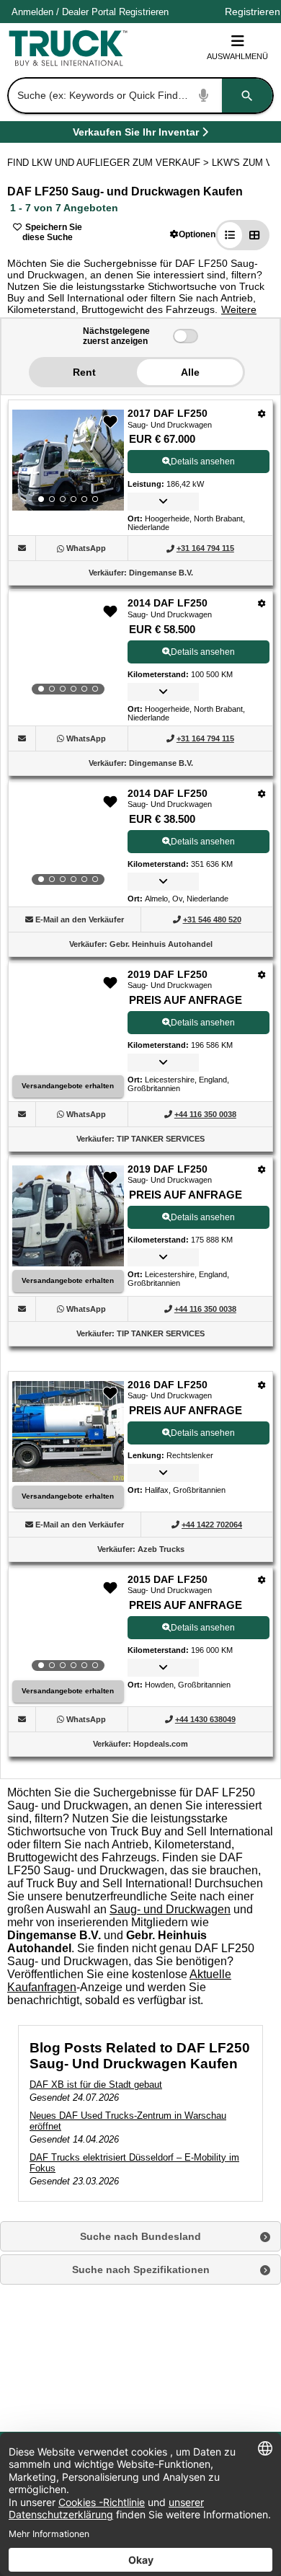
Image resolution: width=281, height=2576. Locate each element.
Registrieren (144, 12)
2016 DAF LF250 (168, 1385)
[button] (193, 234)
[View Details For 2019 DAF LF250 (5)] (68, 1262)
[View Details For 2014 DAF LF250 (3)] (68, 840)
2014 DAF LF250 (168, 603)
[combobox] (139, 96)
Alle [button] (190, 372)
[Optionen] (262, 414)
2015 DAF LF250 (168, 1579)
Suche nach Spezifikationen (141, 2270)
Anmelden (32, 12)
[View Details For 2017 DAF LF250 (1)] (68, 460)
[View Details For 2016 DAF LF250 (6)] (68, 1478)
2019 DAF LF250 (168, 974)
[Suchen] (247, 96)
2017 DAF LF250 (168, 413)
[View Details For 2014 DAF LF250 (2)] (68, 650)
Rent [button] (84, 372)
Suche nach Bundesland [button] (140, 2236)
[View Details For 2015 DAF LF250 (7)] (68, 1626)
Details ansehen (203, 462)
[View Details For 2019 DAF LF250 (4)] (68, 1068)
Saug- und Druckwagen (170, 1909)
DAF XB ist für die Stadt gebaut (96, 2085)
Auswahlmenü (237, 56)
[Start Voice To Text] (204, 96)
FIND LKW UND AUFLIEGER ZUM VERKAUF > (110, 163)
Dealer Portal (89, 12)
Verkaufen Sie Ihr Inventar (136, 134)
